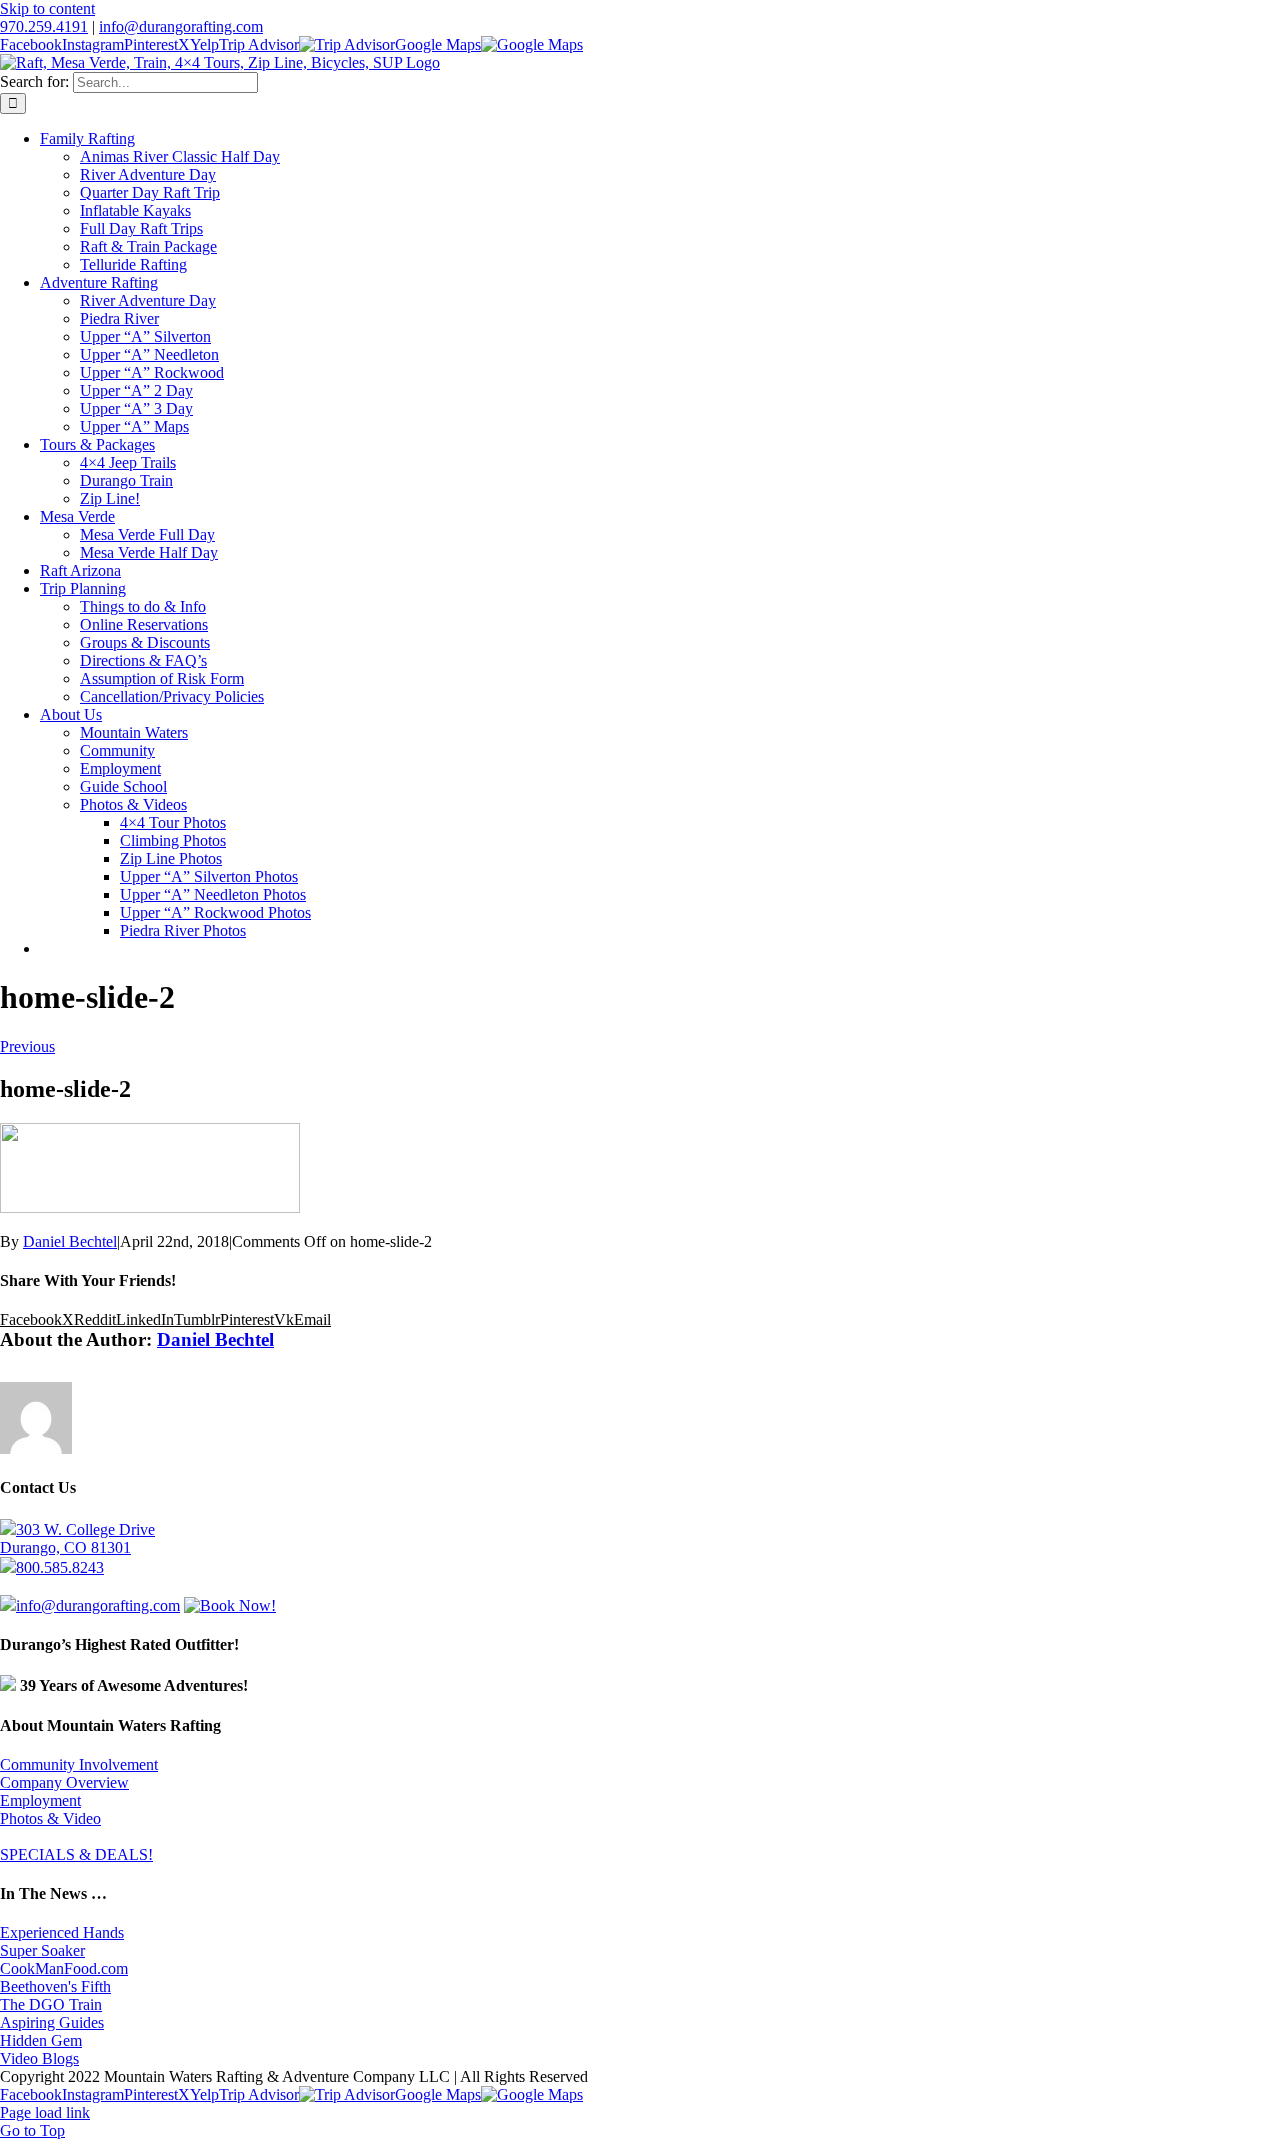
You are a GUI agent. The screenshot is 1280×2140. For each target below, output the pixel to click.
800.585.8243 (60, 1567)
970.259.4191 (44, 26)
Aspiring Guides (52, 2022)
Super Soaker (42, 1950)
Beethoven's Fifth (55, 1986)
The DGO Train (51, 2004)
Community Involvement (79, 1764)
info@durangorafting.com (181, 26)
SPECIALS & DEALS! (76, 1854)
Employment (40, 1800)
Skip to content (47, 8)
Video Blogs (39, 2058)
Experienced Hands (62, 1932)
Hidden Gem (41, 2040)
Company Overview (64, 1782)
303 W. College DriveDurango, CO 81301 (77, 1538)
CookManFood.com (64, 1968)
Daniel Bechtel (70, 1241)
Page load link (45, 2112)
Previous (27, 1046)
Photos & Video (50, 1818)
